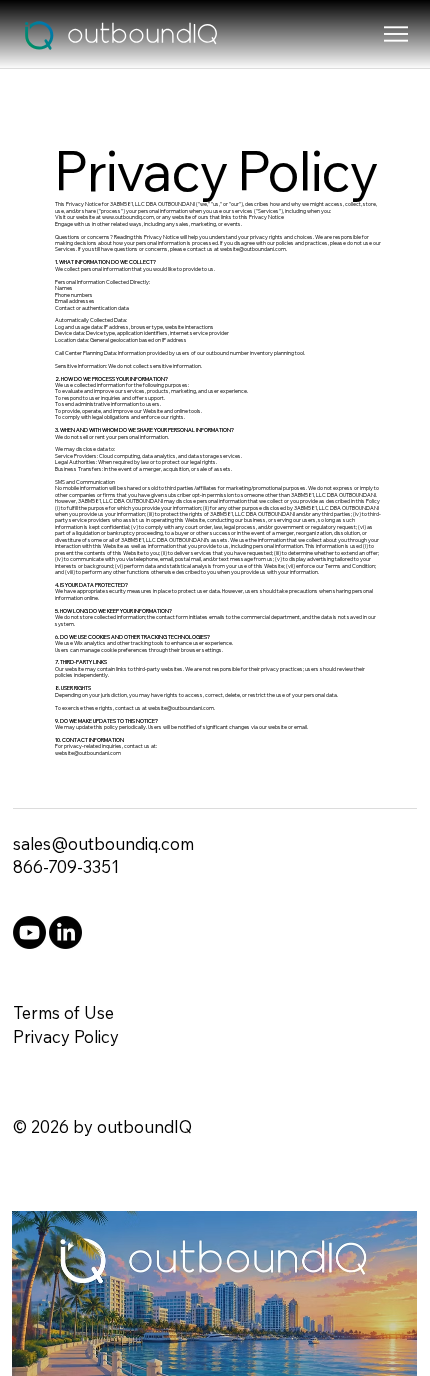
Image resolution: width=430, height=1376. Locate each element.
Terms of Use (63, 1012)
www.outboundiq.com (128, 217)
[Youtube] (29, 932)
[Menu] (396, 34)
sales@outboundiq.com (103, 843)
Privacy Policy (66, 1036)
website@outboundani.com (253, 249)
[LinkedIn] (65, 932)
